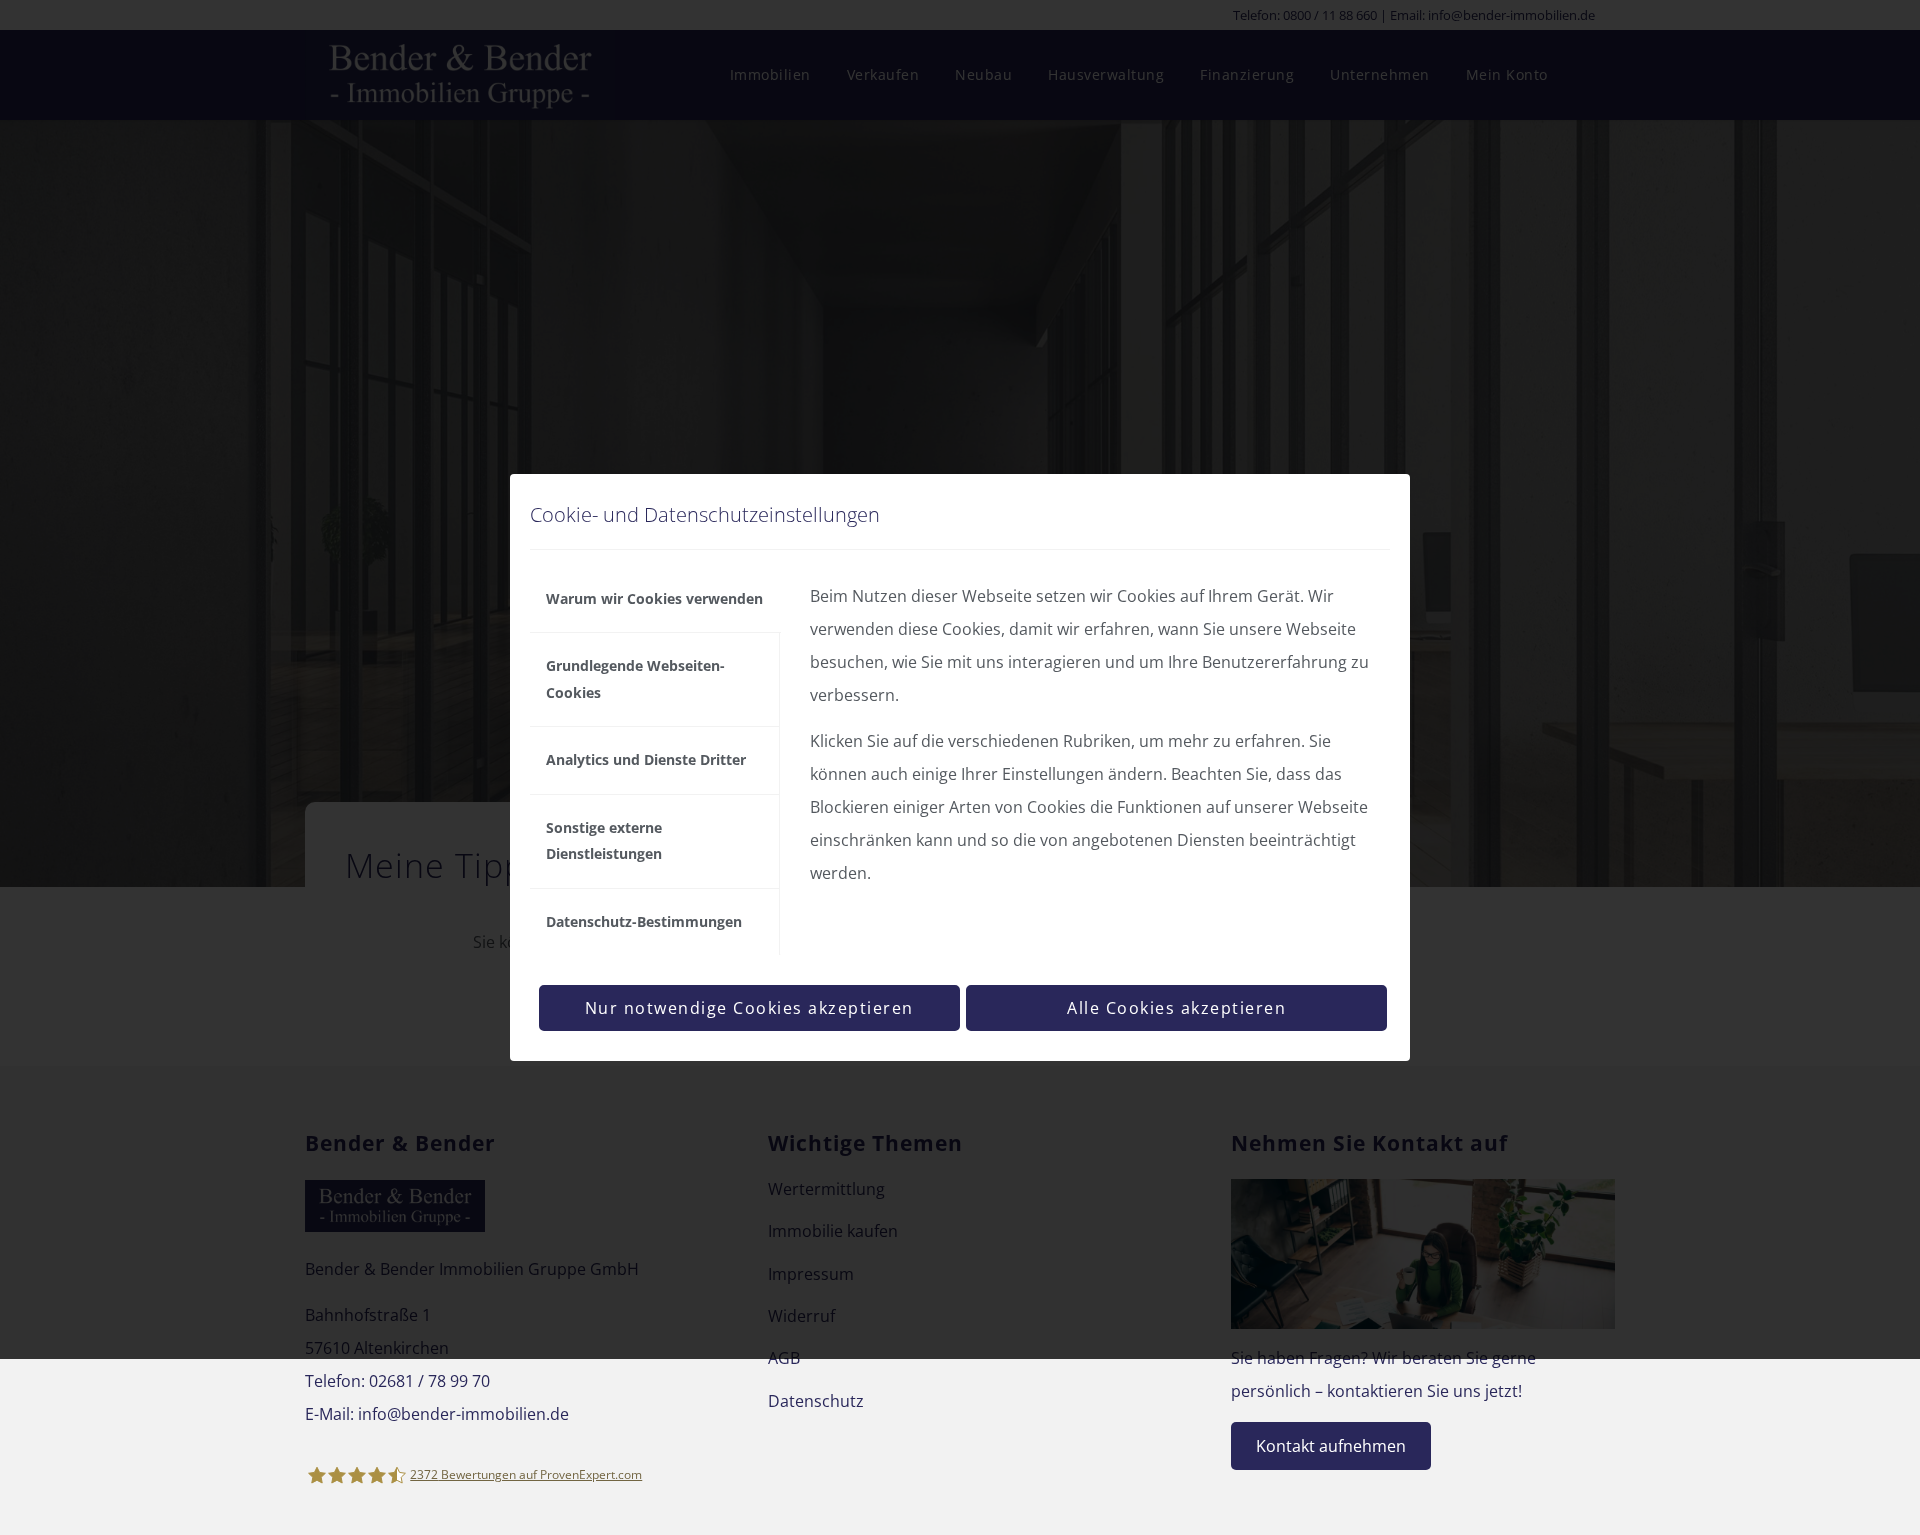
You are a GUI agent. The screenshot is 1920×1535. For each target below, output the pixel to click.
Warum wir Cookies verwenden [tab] (654, 598)
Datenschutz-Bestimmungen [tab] (644, 921)
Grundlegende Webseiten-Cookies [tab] (635, 678)
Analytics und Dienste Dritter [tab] (646, 759)
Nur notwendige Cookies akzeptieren (749, 1008)
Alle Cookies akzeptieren (1176, 1008)
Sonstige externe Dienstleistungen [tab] (604, 840)
